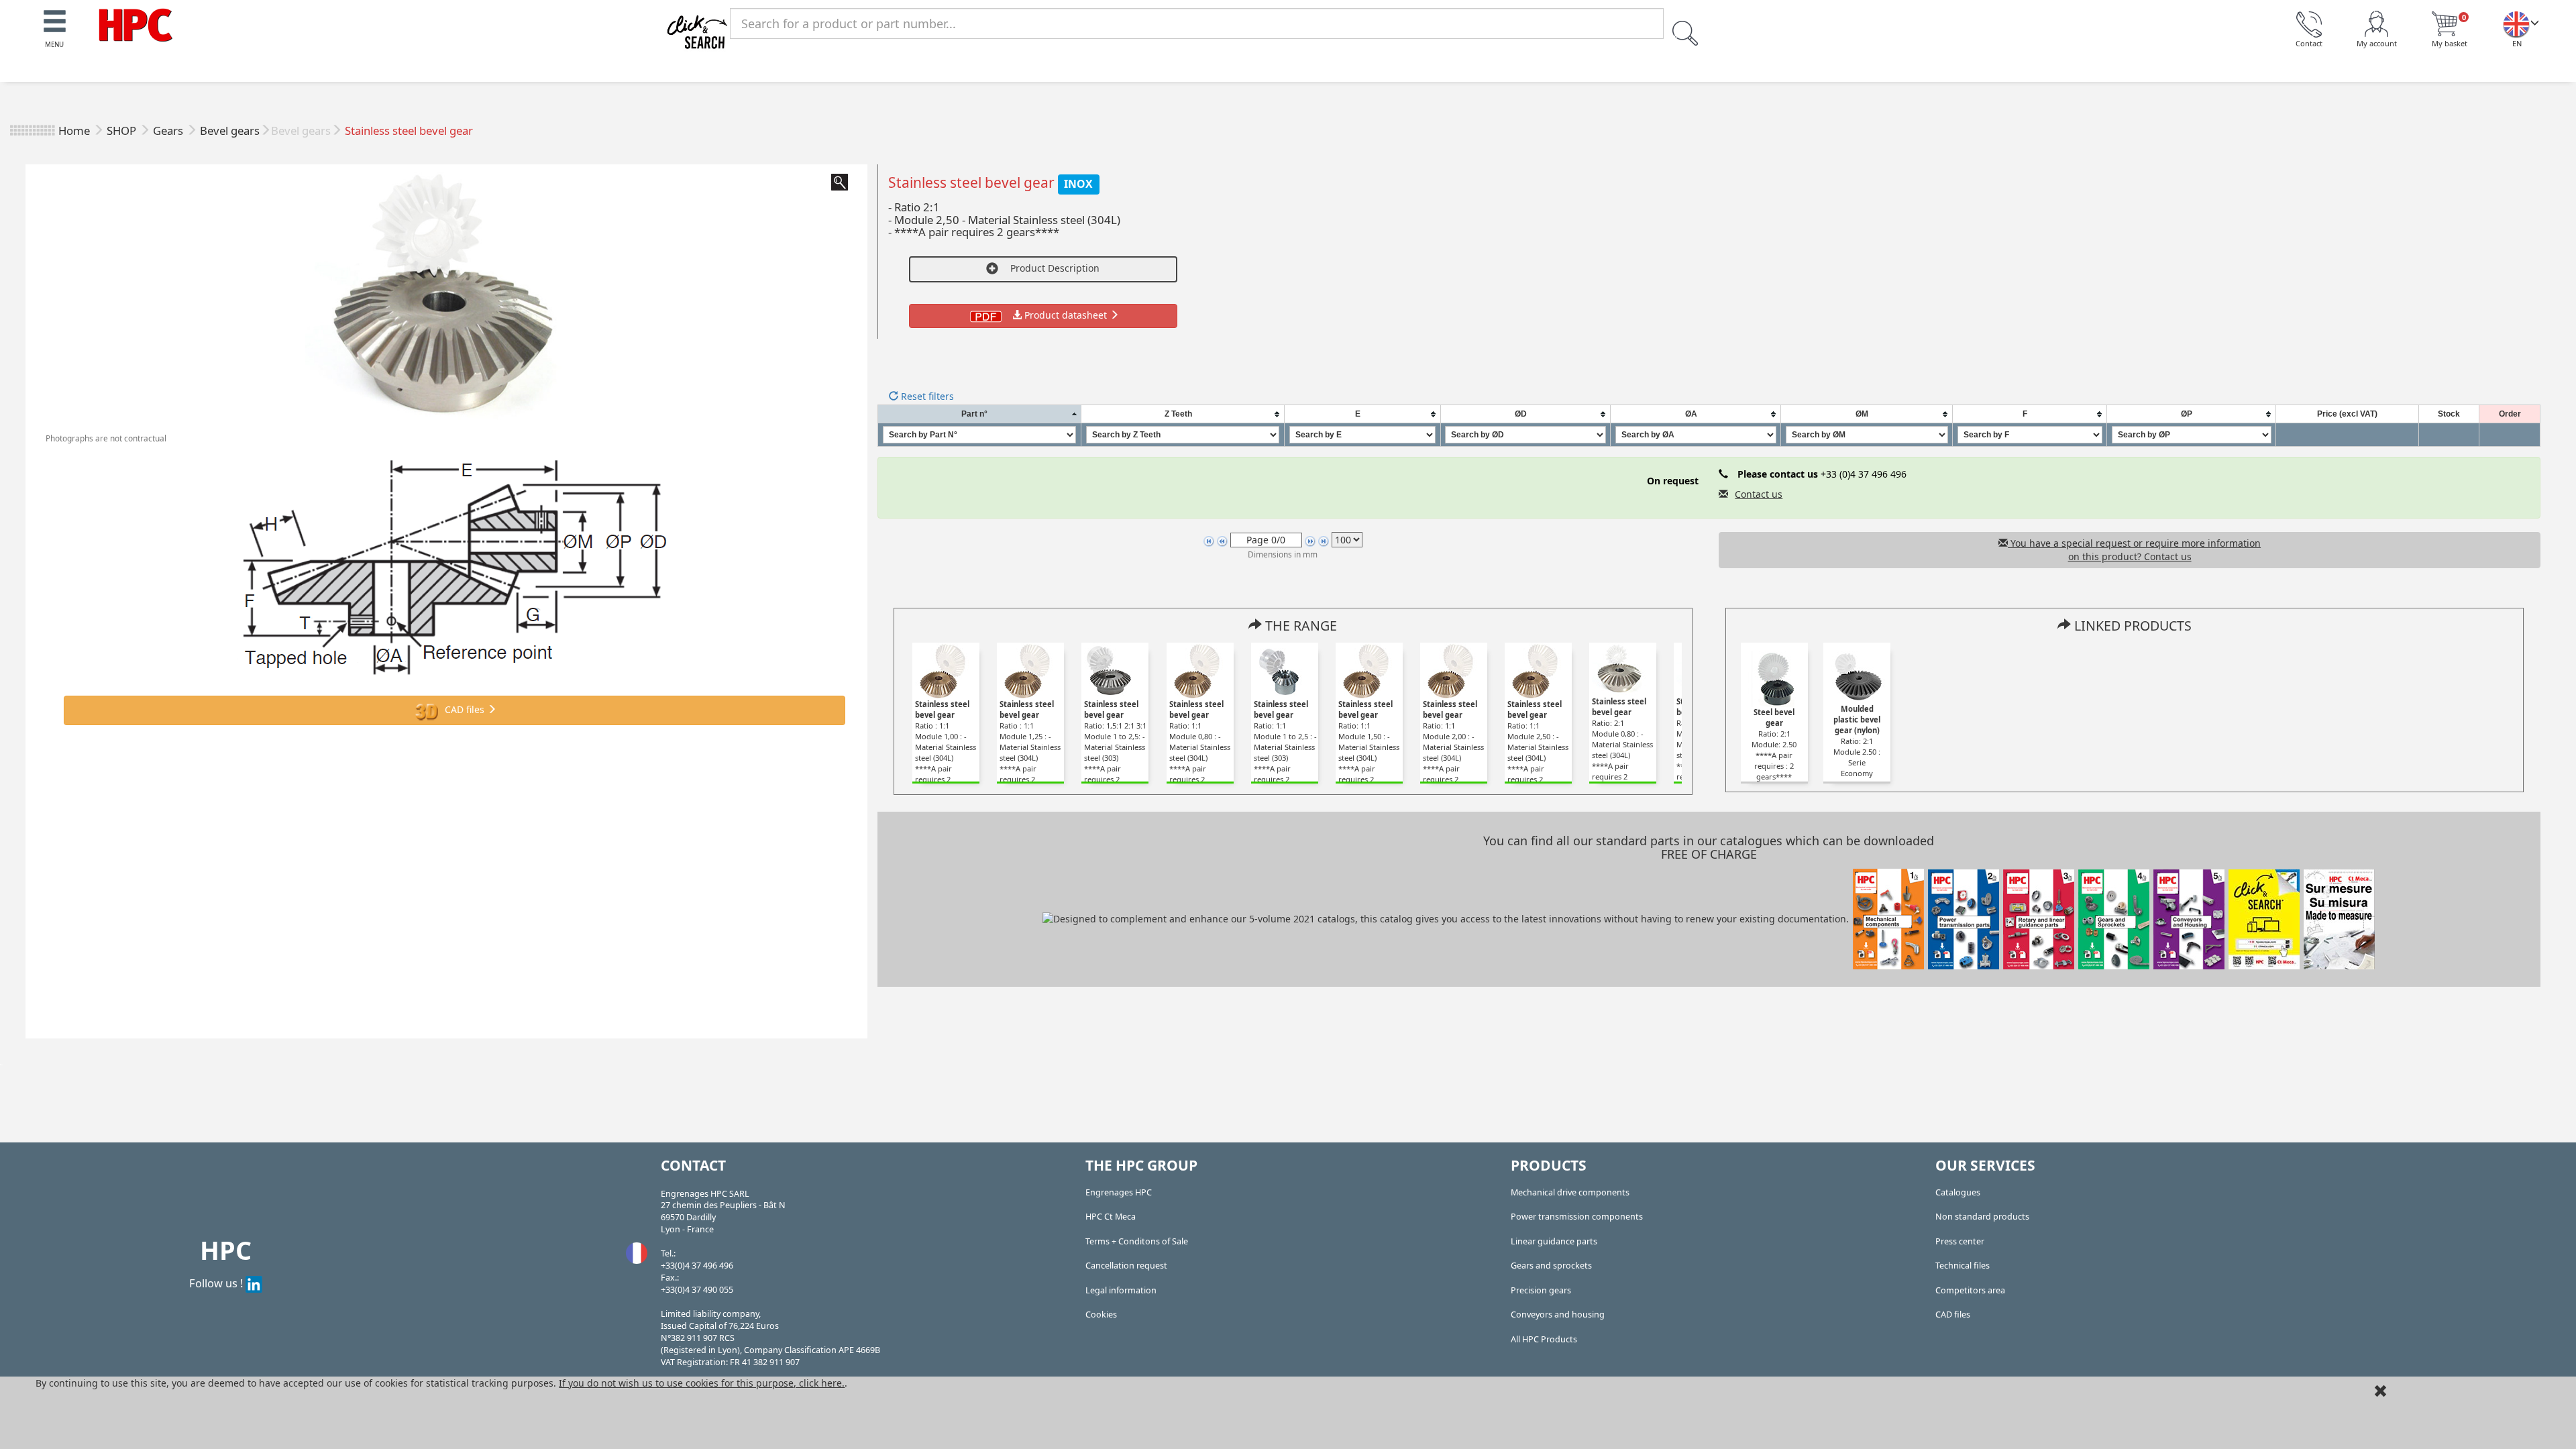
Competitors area (1970, 1290)
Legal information (1121, 1290)
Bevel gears (230, 130)
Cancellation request (1126, 1266)
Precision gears (1541, 1290)
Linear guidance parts (1554, 1241)
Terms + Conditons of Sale (1137, 1241)
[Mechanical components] (136, 24)
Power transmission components (1577, 1217)
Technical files (1963, 1266)
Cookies (1101, 1314)
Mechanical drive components (1570, 1192)
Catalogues (1958, 1192)
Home (74, 130)
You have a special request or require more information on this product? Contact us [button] (2134, 550)
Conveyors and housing (1558, 1314)
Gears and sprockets (1551, 1266)
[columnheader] (979, 414)
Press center (1960, 1241)
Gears (169, 130)
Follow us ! (217, 1283)
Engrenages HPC (1119, 1192)
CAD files (465, 709)
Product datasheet (1066, 315)
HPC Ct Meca (1111, 1217)
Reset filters (926, 396)
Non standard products (1982, 1217)
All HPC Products (1544, 1339)
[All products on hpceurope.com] (2264, 918)
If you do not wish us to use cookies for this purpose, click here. (702, 1383)
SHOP (123, 130)
